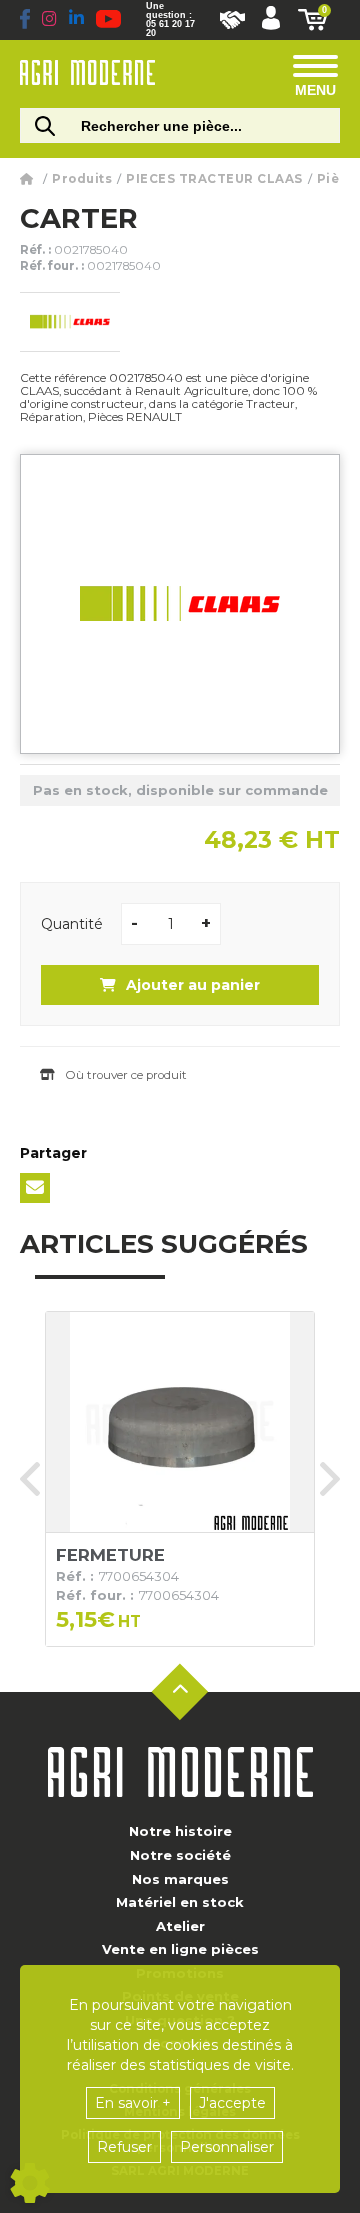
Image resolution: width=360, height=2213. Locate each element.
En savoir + (133, 2103)
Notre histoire (180, 1831)
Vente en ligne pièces (180, 1949)
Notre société (180, 1855)
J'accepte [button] (232, 2103)
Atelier (180, 1926)
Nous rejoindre (232, 20)
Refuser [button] (124, 2147)
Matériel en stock (180, 1902)
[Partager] (35, 1188)
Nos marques (180, 1879)
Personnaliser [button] (227, 2147)
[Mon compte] (271, 20)
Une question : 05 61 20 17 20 (170, 20)
